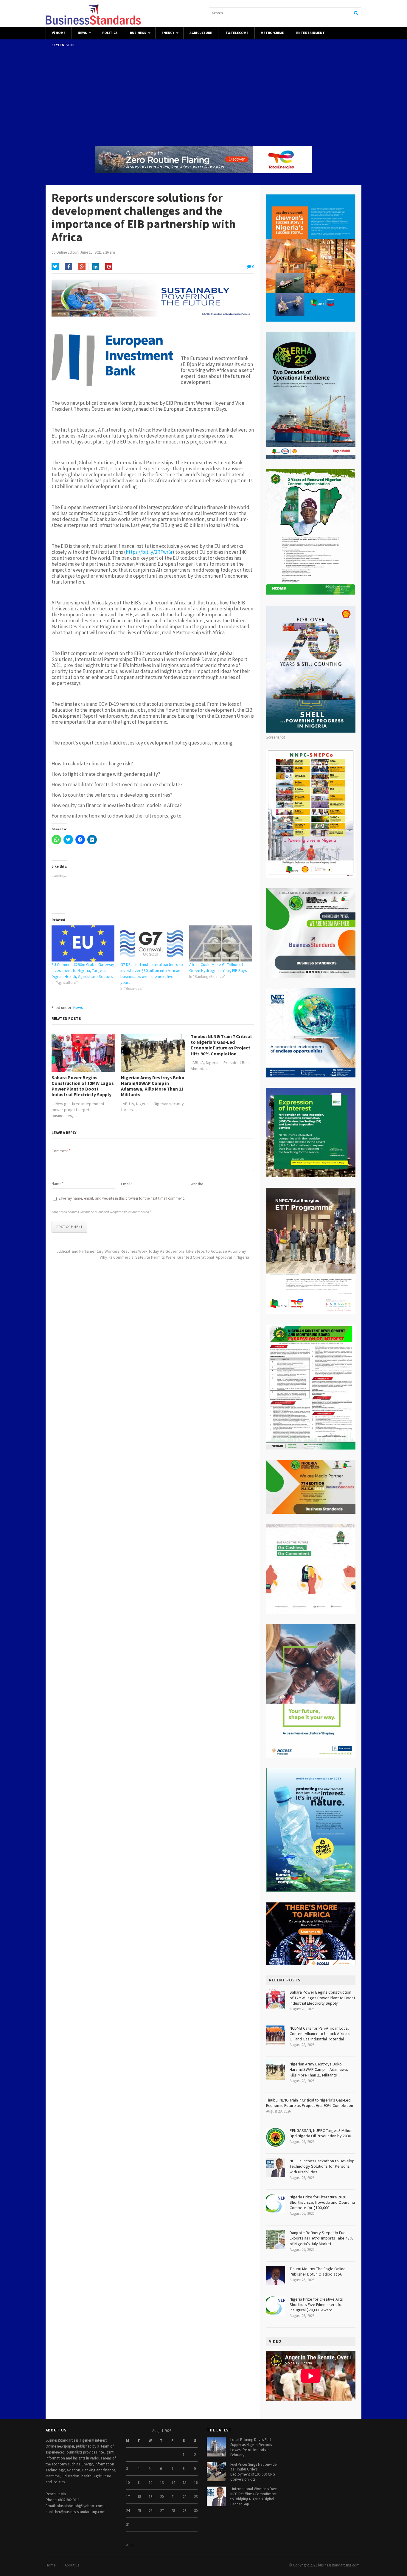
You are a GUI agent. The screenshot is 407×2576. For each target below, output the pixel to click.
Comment (61, 1151)
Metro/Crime (272, 33)
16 (196, 2483)
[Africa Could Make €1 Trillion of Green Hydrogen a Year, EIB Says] (221, 943)
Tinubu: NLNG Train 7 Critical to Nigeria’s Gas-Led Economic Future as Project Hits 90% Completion (221, 1045)
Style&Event (63, 45)
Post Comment (69, 1227)
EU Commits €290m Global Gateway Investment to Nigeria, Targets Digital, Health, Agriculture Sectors (83, 970)
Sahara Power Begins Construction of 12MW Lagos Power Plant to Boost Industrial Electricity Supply (83, 1086)
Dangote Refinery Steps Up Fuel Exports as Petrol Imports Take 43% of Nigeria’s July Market (321, 2238)
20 (162, 2497)
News (82, 33)
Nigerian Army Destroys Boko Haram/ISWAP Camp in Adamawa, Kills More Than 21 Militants (153, 1086)
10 (128, 2483)
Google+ (82, 267)
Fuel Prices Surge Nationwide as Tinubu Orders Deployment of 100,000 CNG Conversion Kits (253, 2472)
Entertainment (310, 33)
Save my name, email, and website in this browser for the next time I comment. (122, 1198)
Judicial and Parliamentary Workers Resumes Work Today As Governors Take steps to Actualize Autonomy (151, 1251)
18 (139, 2497)
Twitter (55, 267)
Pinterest (109, 267)
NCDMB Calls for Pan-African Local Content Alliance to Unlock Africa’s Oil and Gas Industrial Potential (320, 2034)
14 (173, 2483)
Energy (168, 33)
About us (72, 2565)
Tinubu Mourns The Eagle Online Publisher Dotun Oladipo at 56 (318, 2271)
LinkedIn (95, 267)
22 (184, 2497)
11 (139, 2483)
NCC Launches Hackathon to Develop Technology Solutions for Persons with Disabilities (322, 2166)
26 (150, 2511)
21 (173, 2497)
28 (173, 2511)
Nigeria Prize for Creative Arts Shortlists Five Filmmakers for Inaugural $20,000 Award (316, 2304)
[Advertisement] (203, 93)
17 (128, 2497)
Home (60, 33)
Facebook (69, 267)
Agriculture (201, 33)
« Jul (130, 2545)
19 (150, 2497)
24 (128, 2511)
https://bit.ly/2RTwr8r (149, 552)
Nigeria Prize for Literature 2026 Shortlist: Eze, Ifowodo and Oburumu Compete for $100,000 (322, 2202)
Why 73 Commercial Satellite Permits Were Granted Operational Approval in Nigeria (174, 1257)
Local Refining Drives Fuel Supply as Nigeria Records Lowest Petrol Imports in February (251, 2447)
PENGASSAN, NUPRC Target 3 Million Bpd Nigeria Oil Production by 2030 (321, 2133)
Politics (110, 33)
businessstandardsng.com (339, 2565)
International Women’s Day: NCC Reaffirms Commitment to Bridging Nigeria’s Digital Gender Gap (254, 2496)
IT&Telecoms (236, 33)
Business (138, 33)
